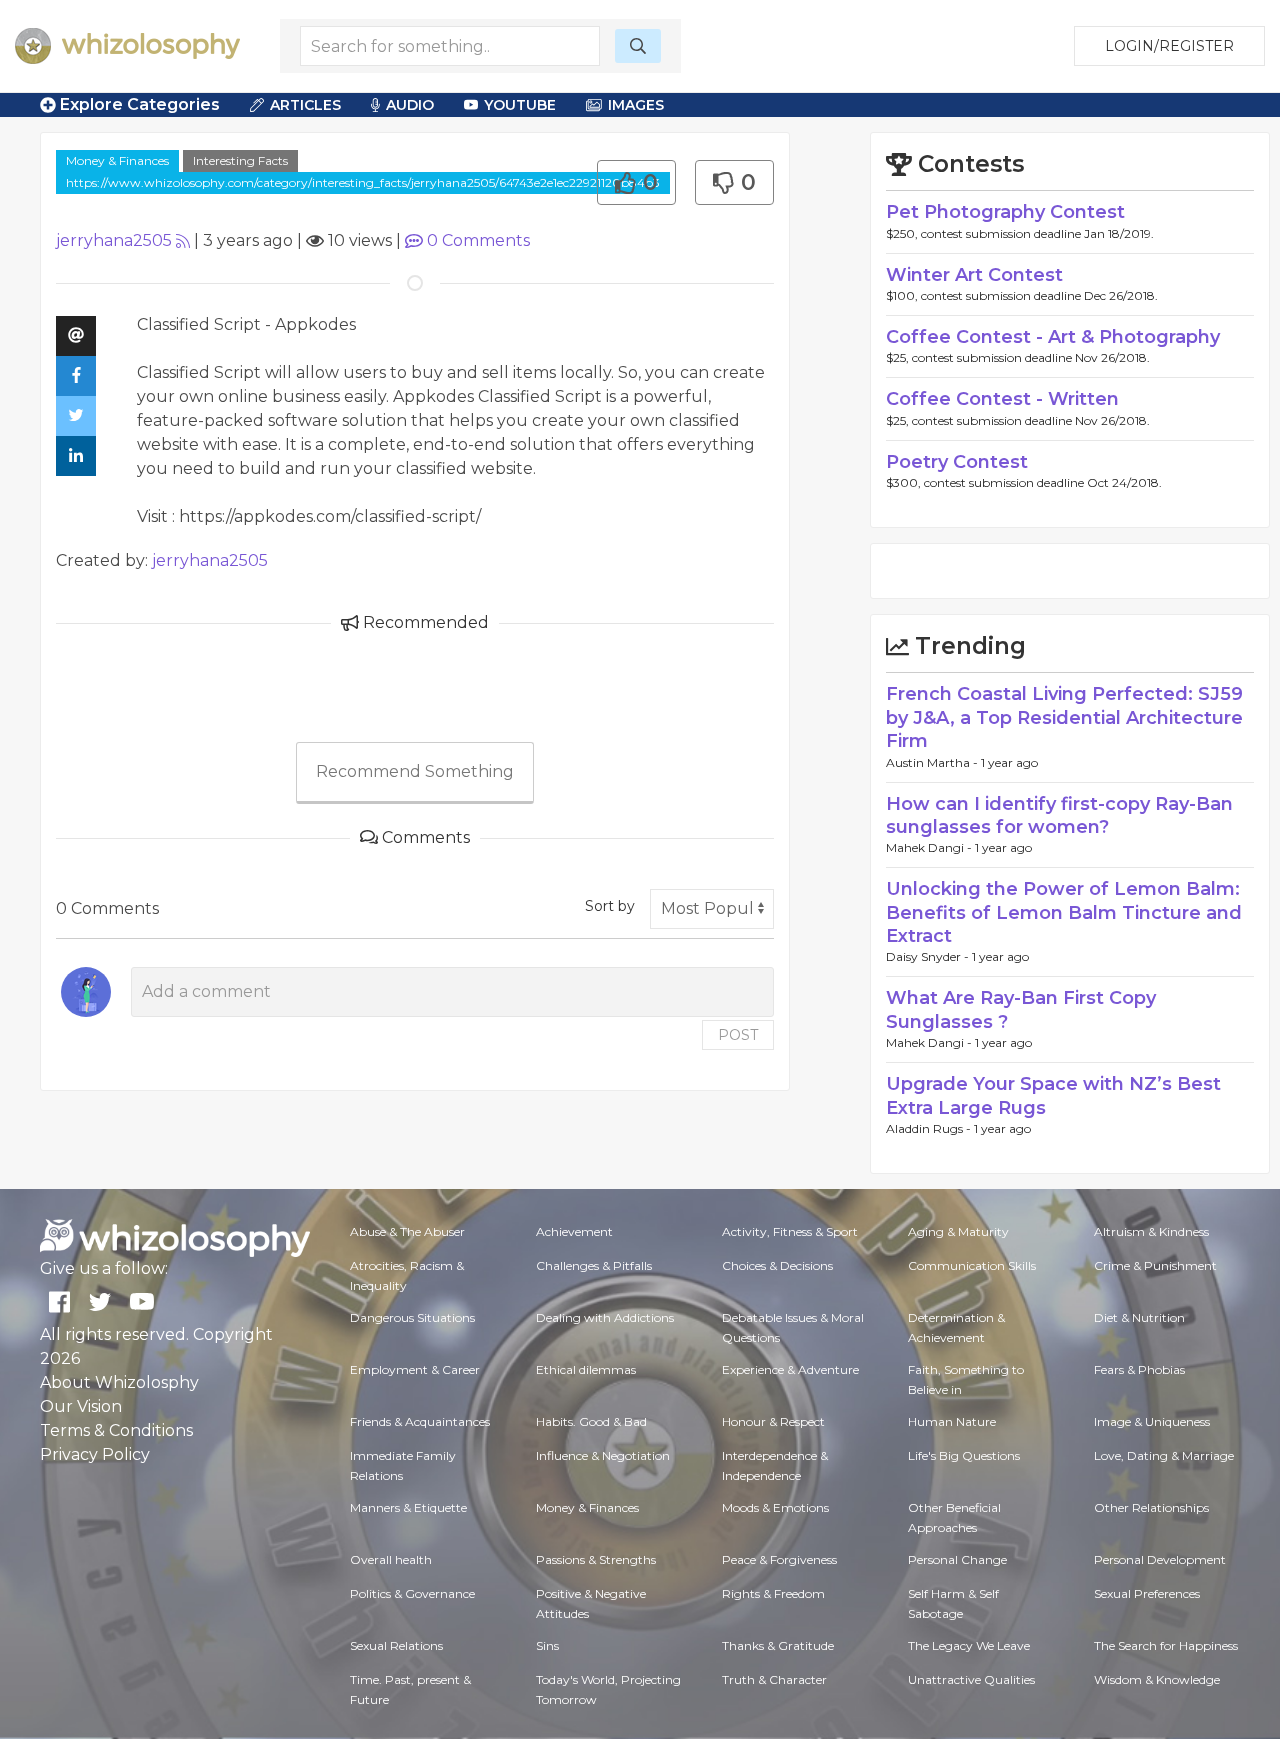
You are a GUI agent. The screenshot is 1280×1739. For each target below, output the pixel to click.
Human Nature (952, 1421)
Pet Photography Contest (1005, 212)
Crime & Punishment (1155, 1265)
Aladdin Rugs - (930, 1128)
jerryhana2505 (114, 240)
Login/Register (1169, 46)
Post (738, 1035)
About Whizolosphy (119, 1382)
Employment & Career (415, 1369)
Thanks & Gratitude (778, 1645)
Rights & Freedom (773, 1593)
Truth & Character (774, 1679)
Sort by (610, 906)
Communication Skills (972, 1265)
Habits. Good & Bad (591, 1421)
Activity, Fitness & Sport (790, 1231)
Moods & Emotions (775, 1507)
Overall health (391, 1559)
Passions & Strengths (596, 1559)
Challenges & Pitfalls (594, 1265)
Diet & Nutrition (1139, 1317)
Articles (305, 105)
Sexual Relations (396, 1645)
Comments (478, 240)
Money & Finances (117, 160)
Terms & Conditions (116, 1430)
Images (636, 105)
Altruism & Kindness (1151, 1231)
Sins (547, 1645)
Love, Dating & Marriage (1164, 1455)
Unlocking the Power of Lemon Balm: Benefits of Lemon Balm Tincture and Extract (1064, 912)
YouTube (520, 105)
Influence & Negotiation (603, 1455)
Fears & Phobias (1139, 1369)
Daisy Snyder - (929, 956)
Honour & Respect (773, 1421)
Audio (410, 105)
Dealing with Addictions (605, 1317)
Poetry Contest (957, 462)
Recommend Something (415, 771)
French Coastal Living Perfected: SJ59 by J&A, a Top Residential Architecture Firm (1064, 717)
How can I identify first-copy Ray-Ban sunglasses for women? (1059, 815)
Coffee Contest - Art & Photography (1053, 337)
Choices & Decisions (777, 1265)
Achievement (574, 1231)
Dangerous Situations (412, 1317)
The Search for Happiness (1166, 1645)
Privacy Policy (95, 1454)
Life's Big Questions (964, 1455)
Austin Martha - (933, 762)
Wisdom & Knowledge (1157, 1679)
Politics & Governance (412, 1593)
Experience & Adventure (790, 1369)
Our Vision (81, 1406)
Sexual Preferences (1147, 1593)
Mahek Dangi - (930, 847)
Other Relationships (1151, 1507)
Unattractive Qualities (971, 1679)
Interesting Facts (240, 160)
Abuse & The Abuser (407, 1231)
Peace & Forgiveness (779, 1559)
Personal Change (957, 1559)
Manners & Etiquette (408, 1507)
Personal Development (1160, 1559)
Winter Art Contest (974, 275)
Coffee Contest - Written (1002, 399)
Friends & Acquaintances (420, 1421)
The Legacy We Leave (969, 1645)
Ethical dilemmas (586, 1369)
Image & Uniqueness (1152, 1421)
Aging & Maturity (958, 1231)
